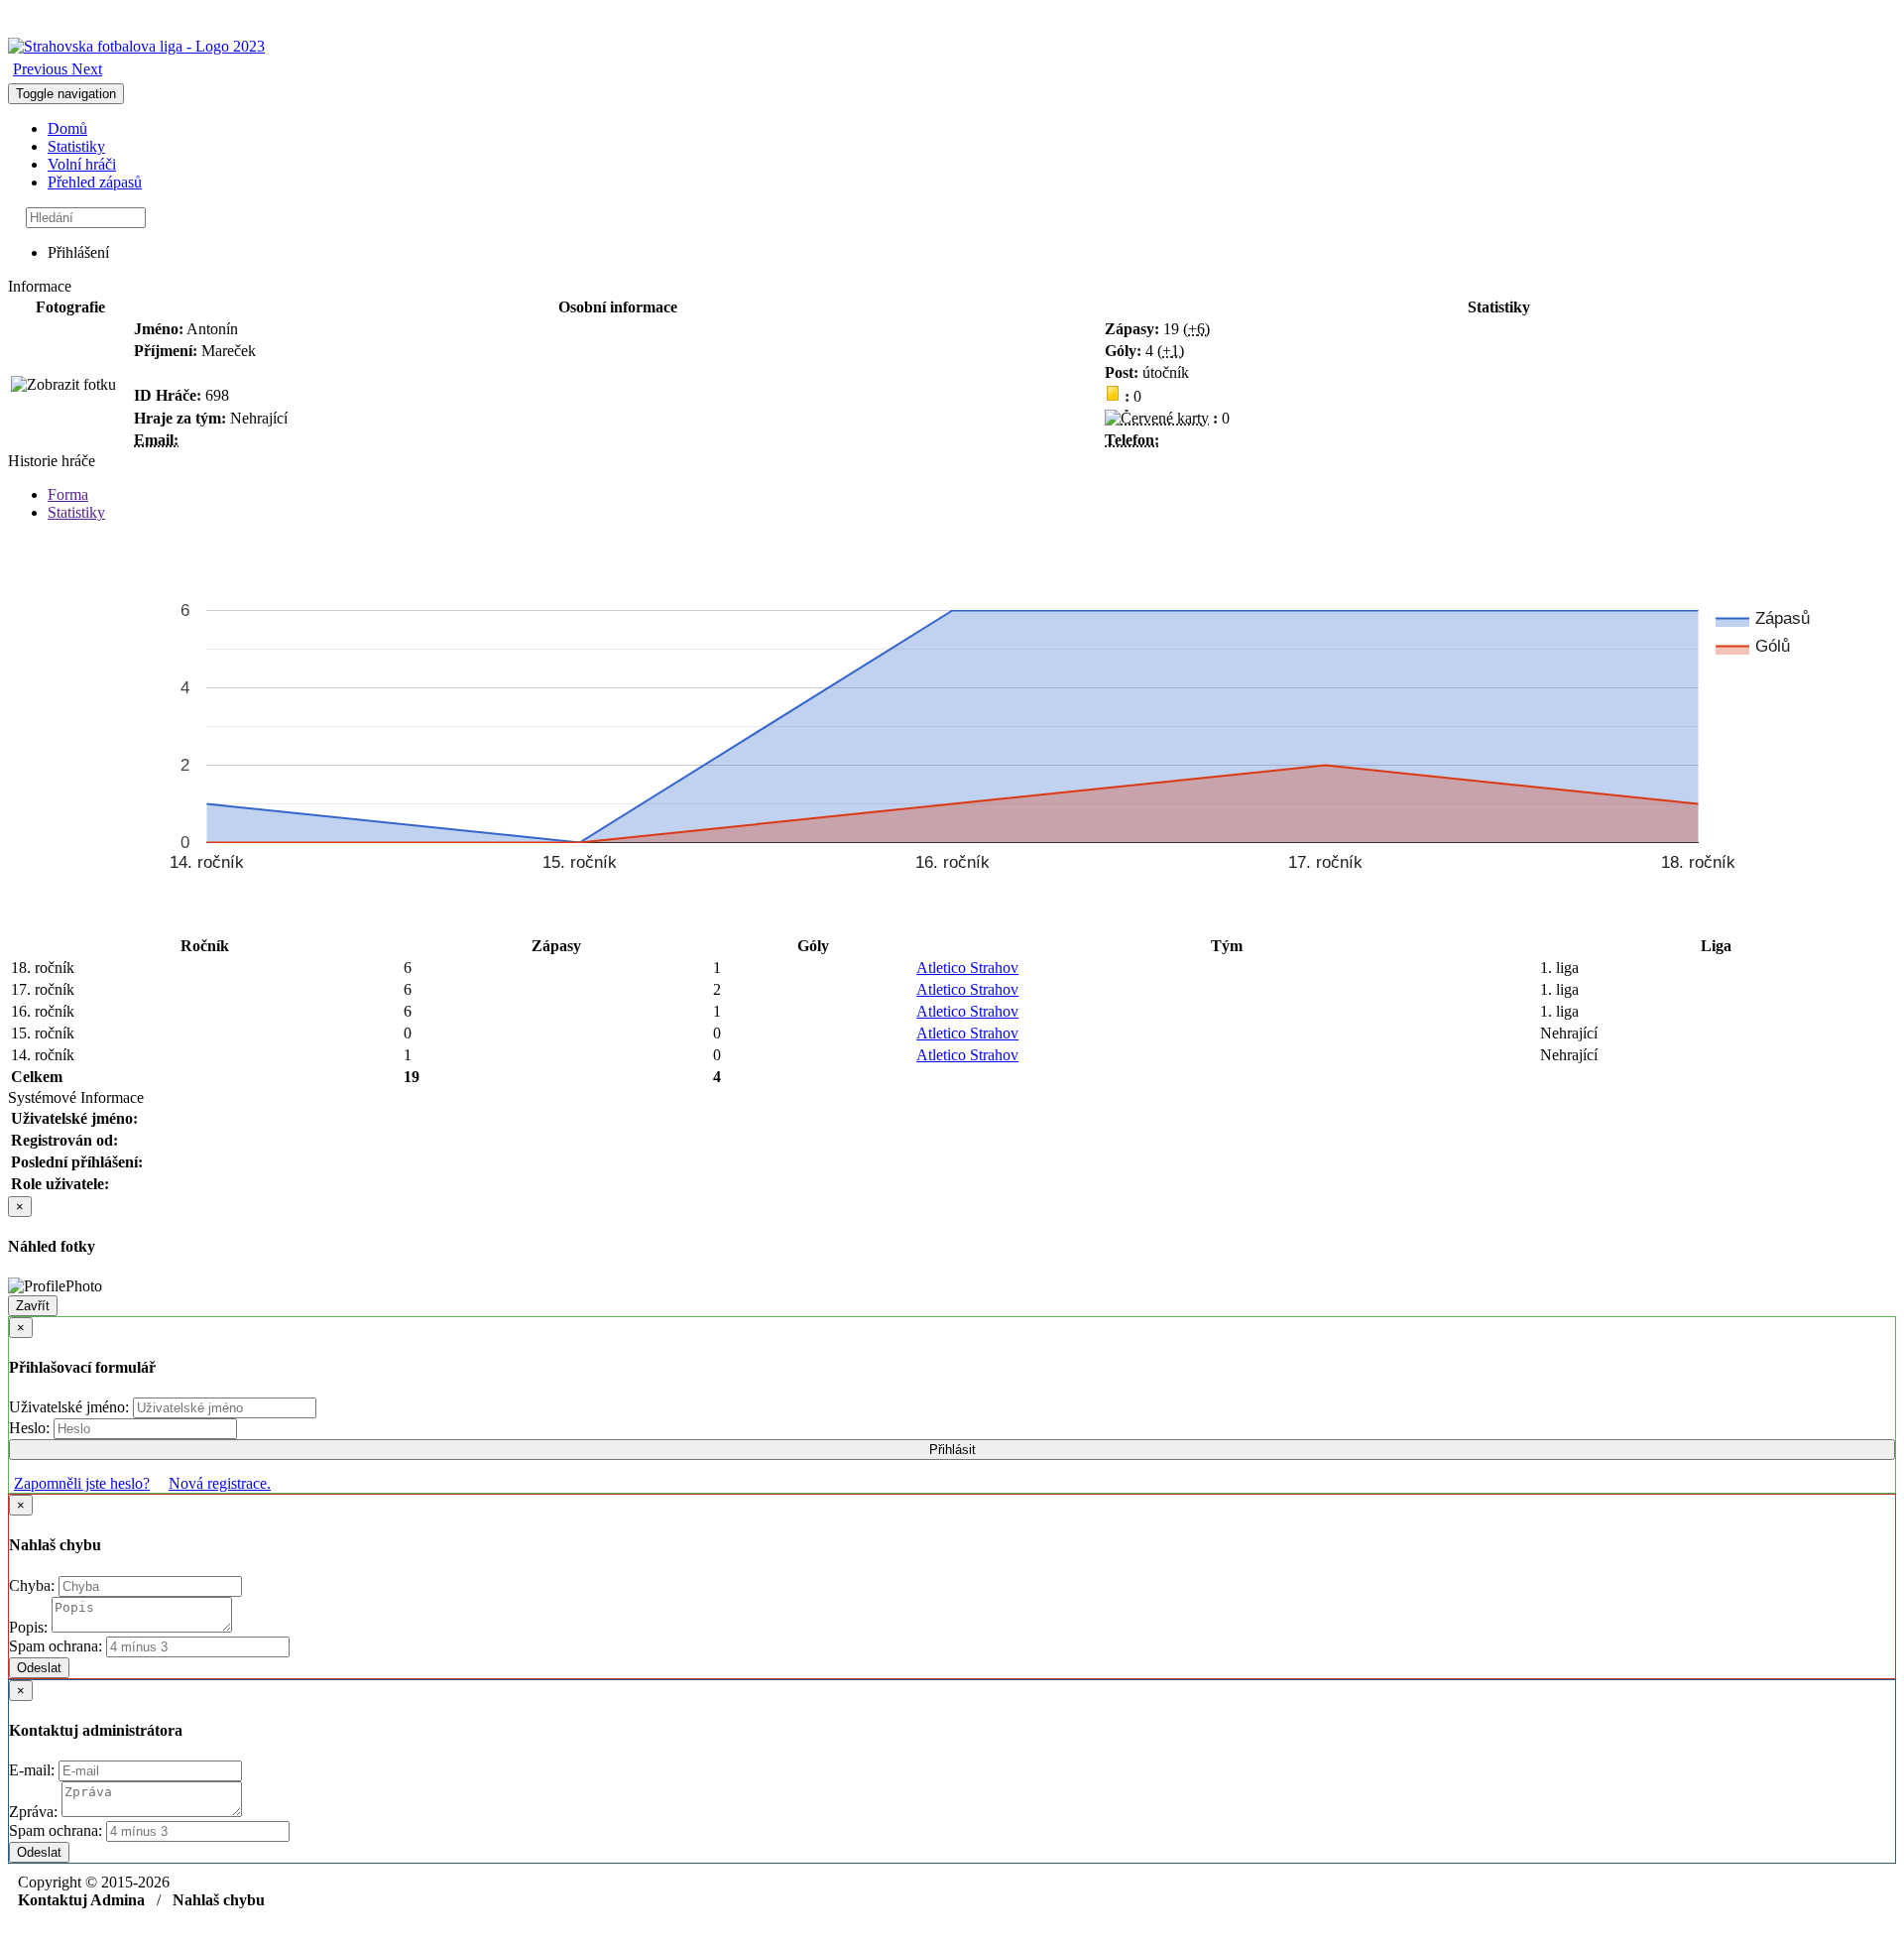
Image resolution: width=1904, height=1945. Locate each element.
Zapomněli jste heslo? (82, 1483)
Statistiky (76, 146)
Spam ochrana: (56, 1646)
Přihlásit (952, 1450)
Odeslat (39, 1668)
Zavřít (33, 1306)
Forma (68, 494)
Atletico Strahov (967, 968)
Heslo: (31, 1428)
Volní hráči (82, 164)
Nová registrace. (220, 1483)
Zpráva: (35, 1812)
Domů (67, 128)
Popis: (30, 1627)
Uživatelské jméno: (71, 1407)
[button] (42, 69)
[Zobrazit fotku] (63, 385)
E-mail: (34, 1770)
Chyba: (34, 1585)
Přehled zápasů (95, 182)
